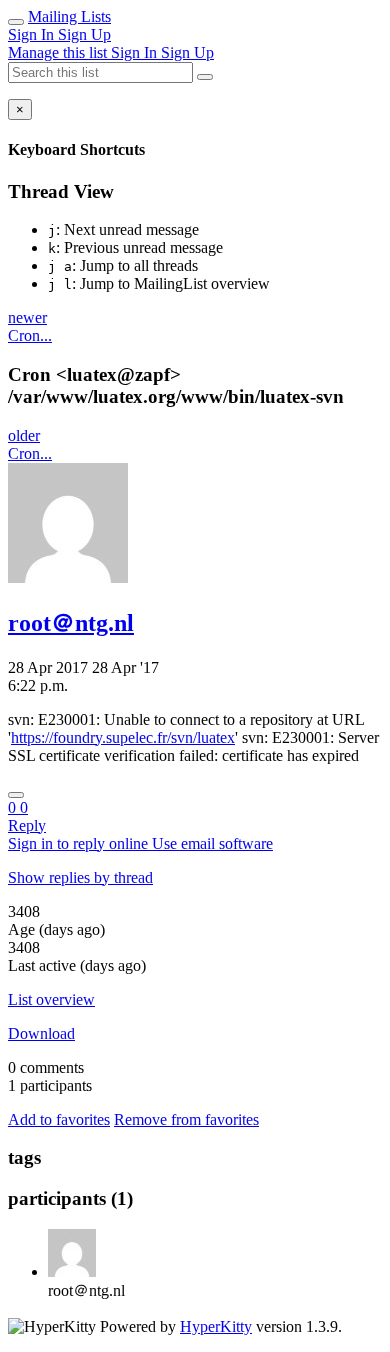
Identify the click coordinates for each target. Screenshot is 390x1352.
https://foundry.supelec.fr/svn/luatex (123, 737)
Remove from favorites (186, 1119)
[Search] (205, 77)
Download (41, 1033)
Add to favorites (59, 1119)
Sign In (33, 34)
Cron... (30, 335)
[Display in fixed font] (16, 795)
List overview (51, 999)
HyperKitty (216, 1326)
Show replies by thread (80, 877)
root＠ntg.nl (71, 623)
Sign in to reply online (80, 843)
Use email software (212, 843)
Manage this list (59, 52)
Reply (27, 825)
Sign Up (84, 34)
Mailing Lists (69, 16)
